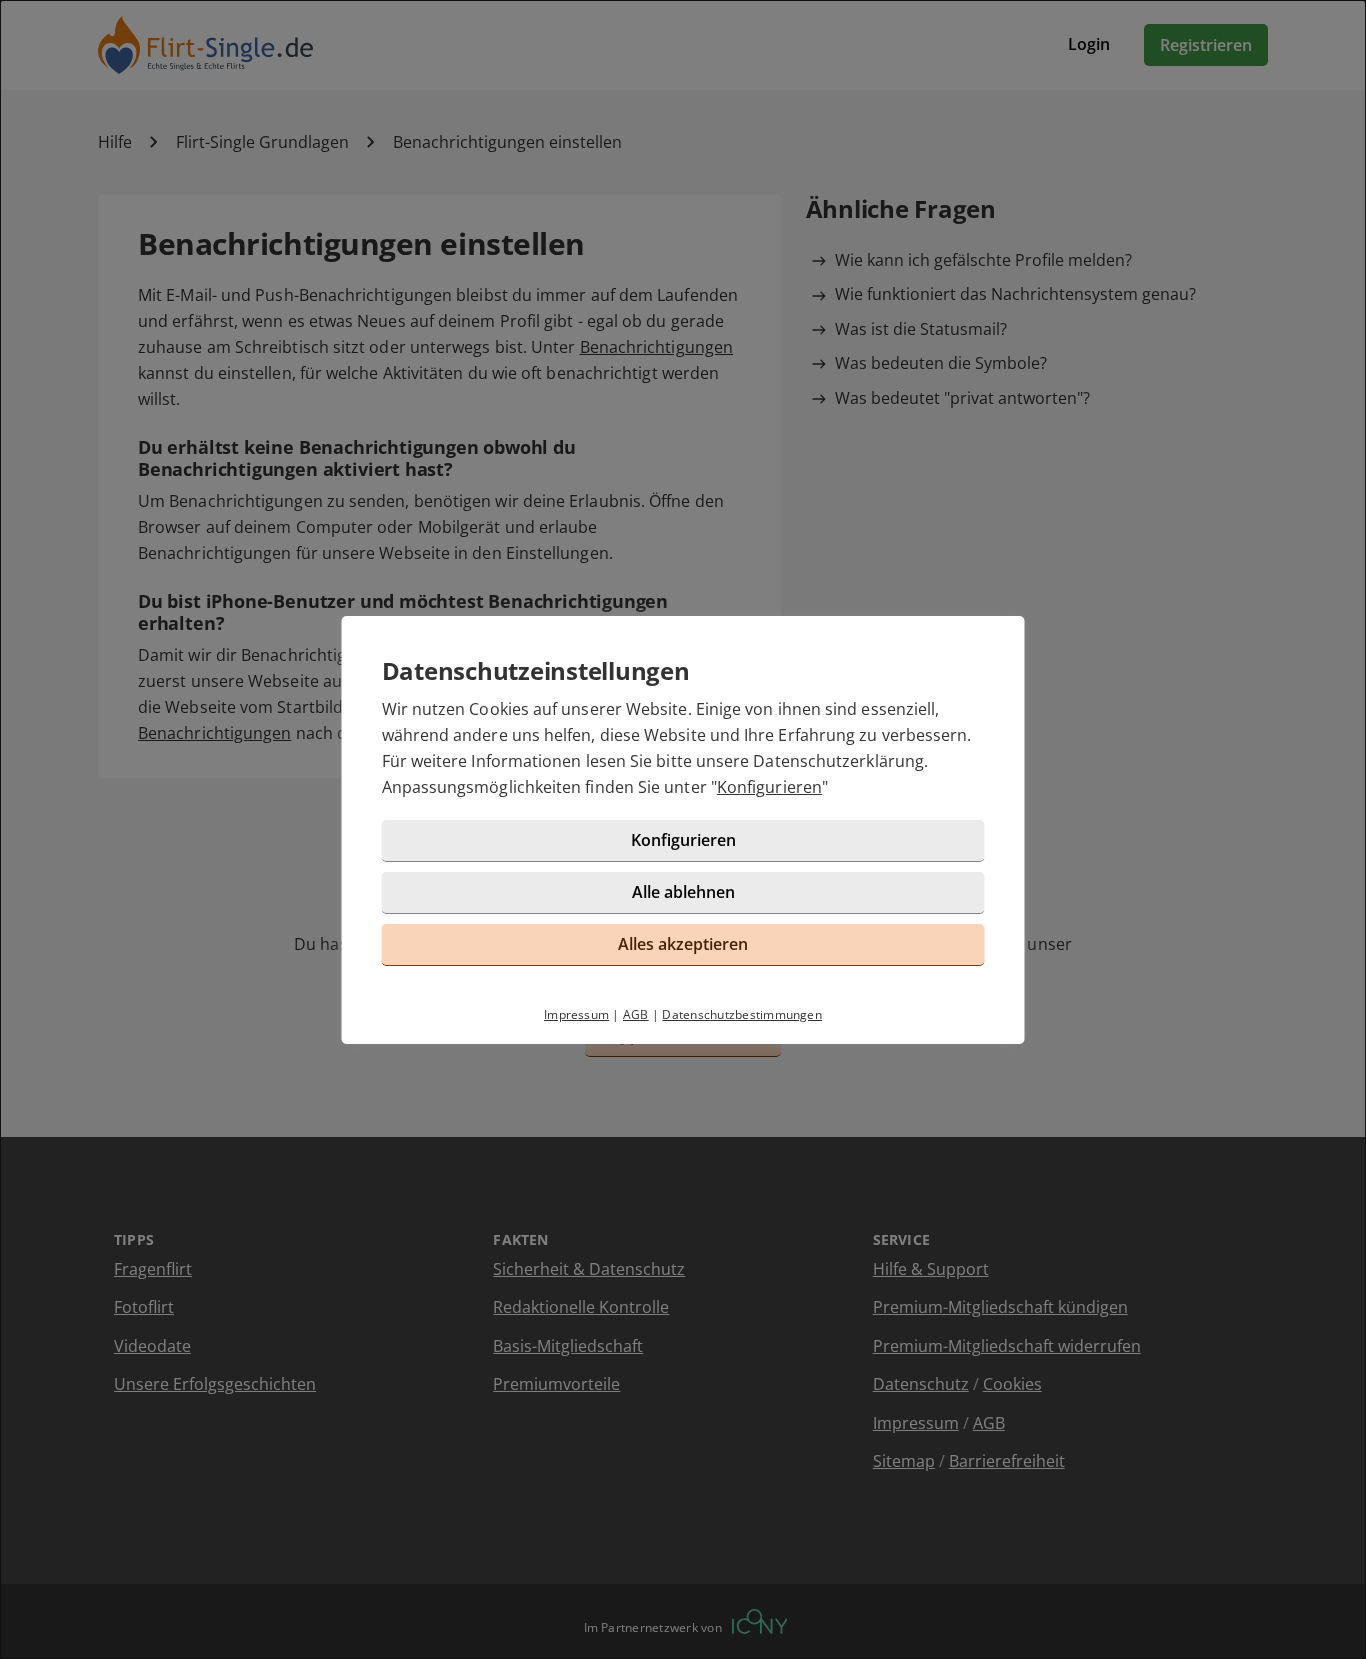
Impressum (576, 1014)
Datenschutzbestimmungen (742, 1014)
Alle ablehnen (683, 892)
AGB (636, 1014)
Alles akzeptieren (683, 944)
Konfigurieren (769, 787)
